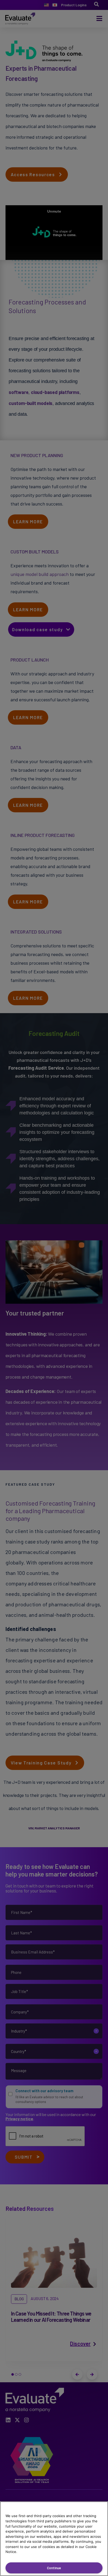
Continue (54, 2568)
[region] (54, 2539)
